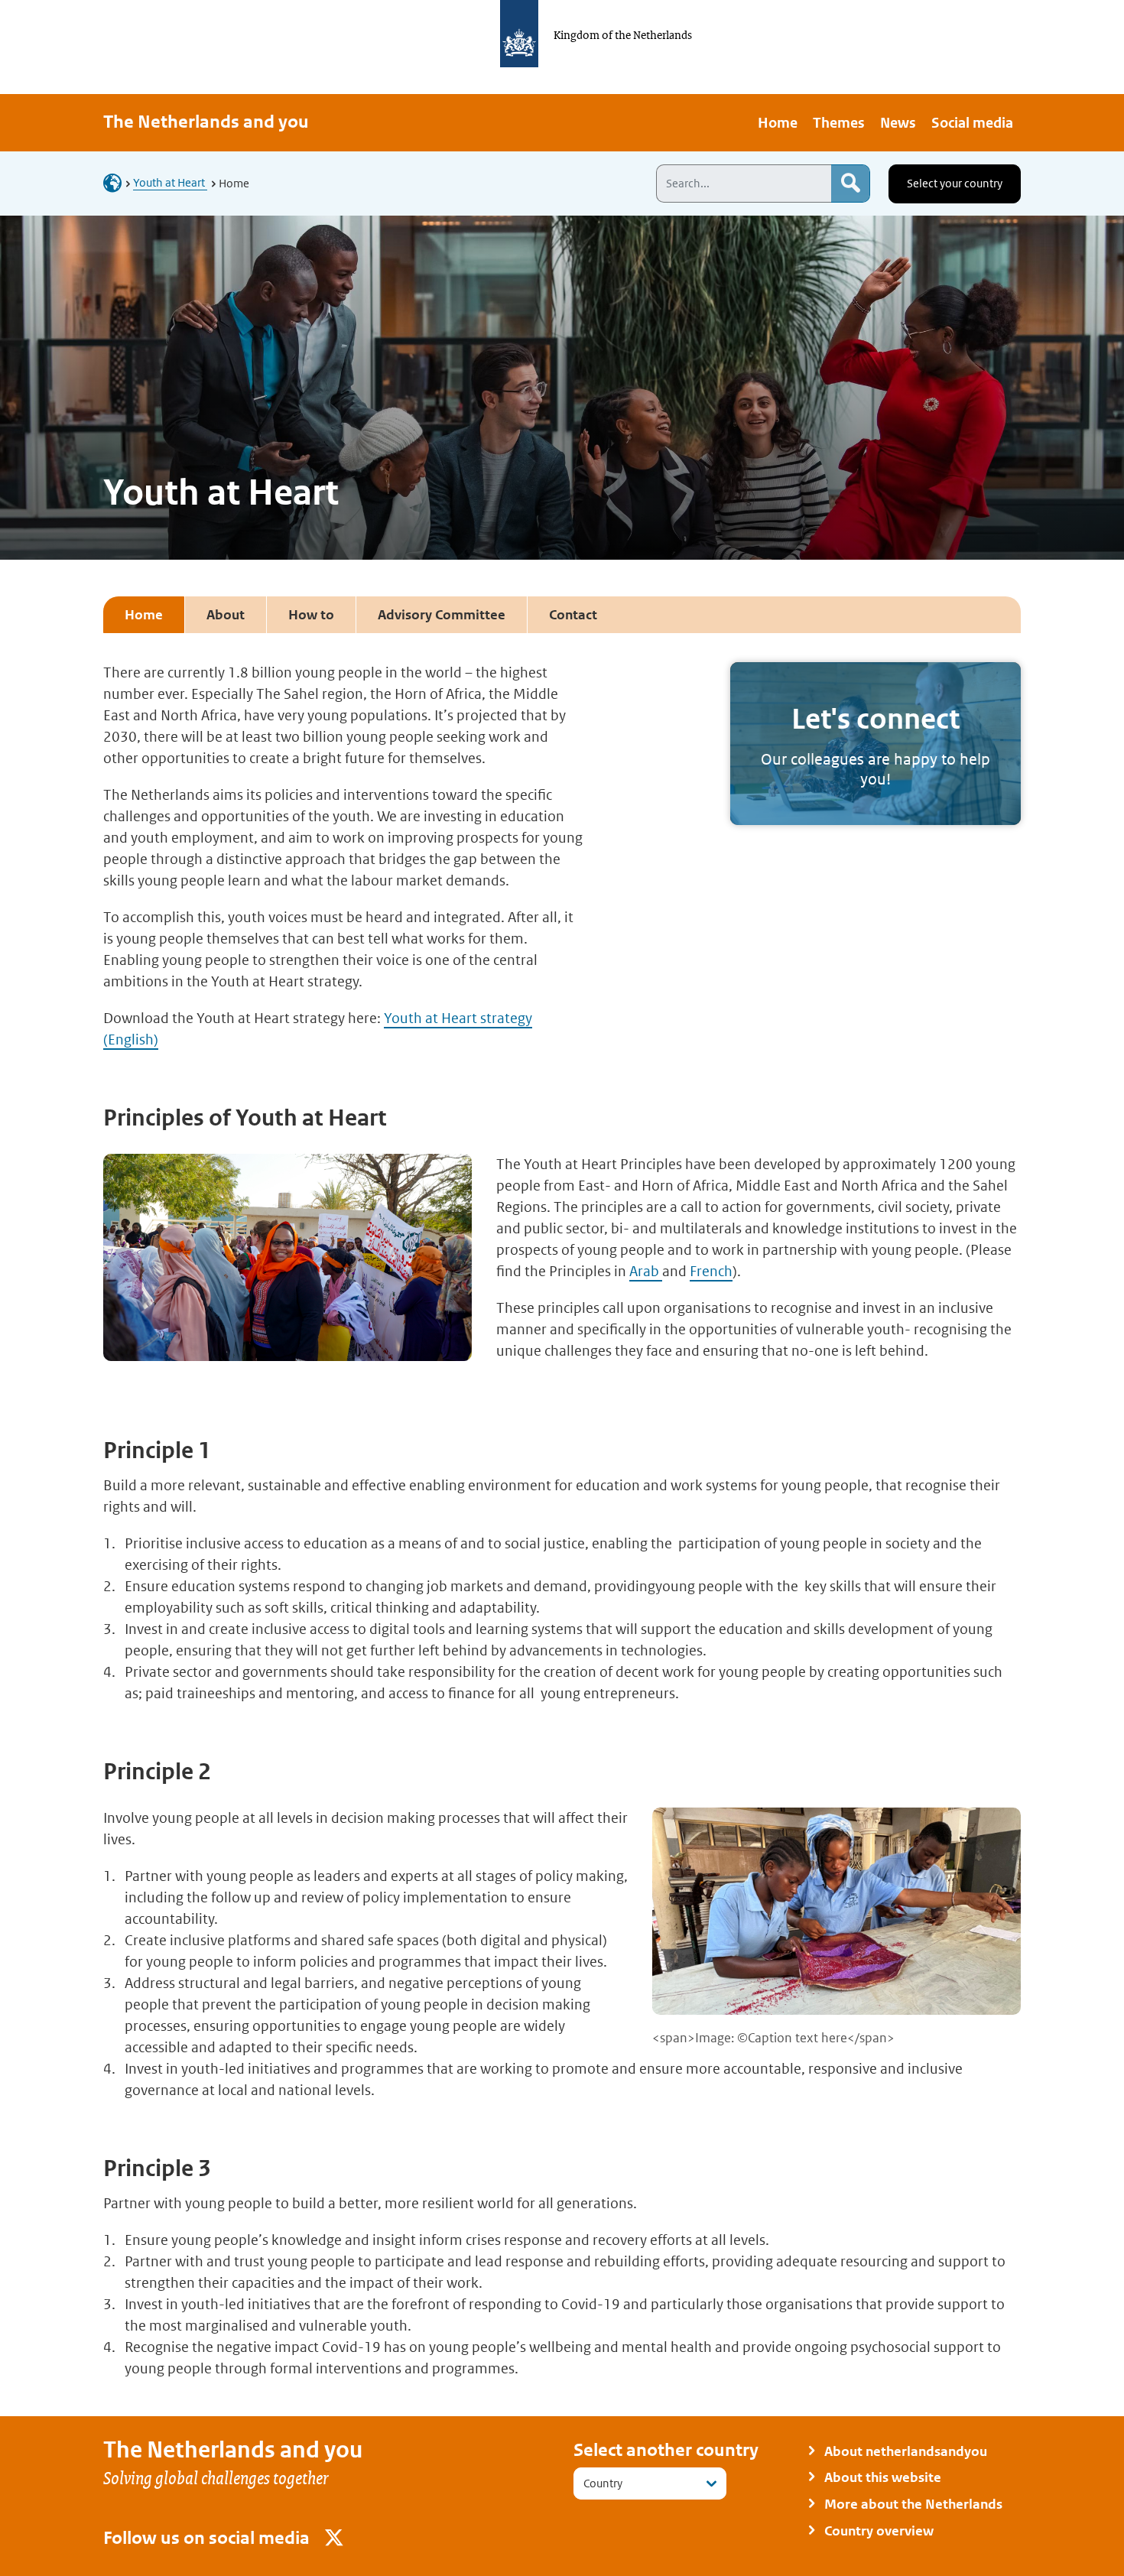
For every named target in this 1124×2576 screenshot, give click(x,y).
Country (603, 2483)
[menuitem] (778, 123)
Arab (646, 1271)
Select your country (955, 183)
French (711, 1271)
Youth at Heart (170, 182)
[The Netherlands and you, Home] (117, 182)
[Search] (850, 184)
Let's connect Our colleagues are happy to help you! (875, 744)
